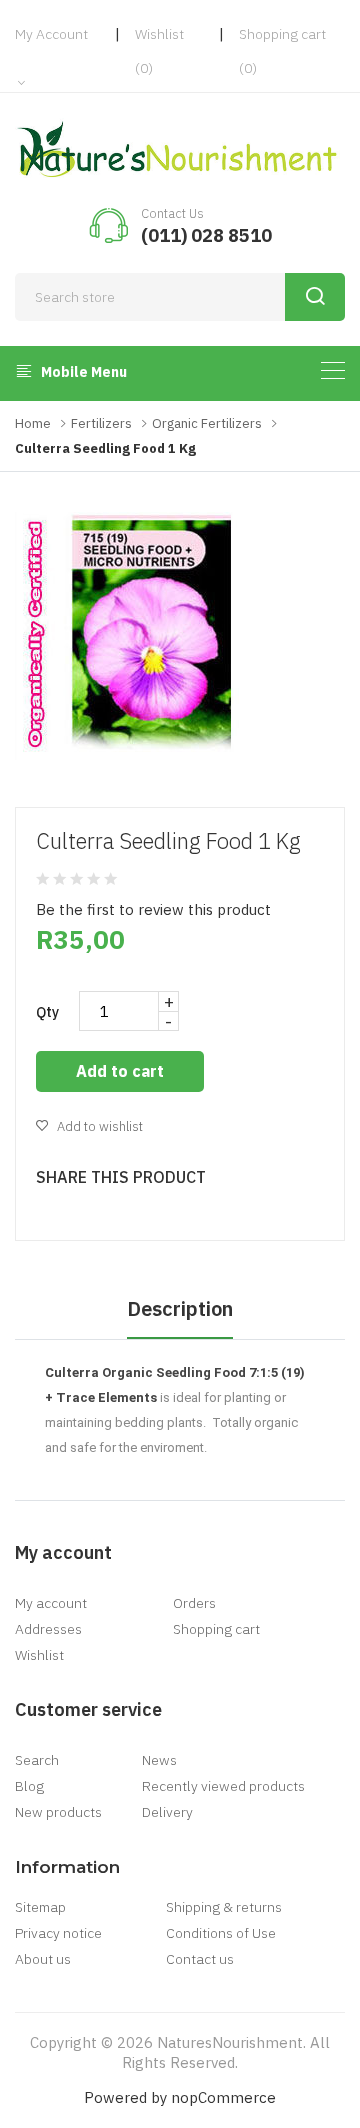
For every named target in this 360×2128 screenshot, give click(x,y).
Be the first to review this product (153, 909)
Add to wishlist (98, 1126)
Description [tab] (180, 1308)
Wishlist (39, 1655)
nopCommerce (223, 2097)
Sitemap (40, 1907)
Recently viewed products (223, 1786)
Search (37, 1760)
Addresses (48, 1629)
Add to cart (120, 1071)
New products (58, 1812)
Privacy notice (58, 1933)
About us (43, 1959)
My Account (51, 34)
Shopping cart (216, 1629)
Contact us (200, 1959)
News (159, 1760)
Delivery (167, 1812)
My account (51, 1603)
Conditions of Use (221, 1933)
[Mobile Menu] (333, 370)
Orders (194, 1603)
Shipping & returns (224, 1907)
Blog (29, 1786)
